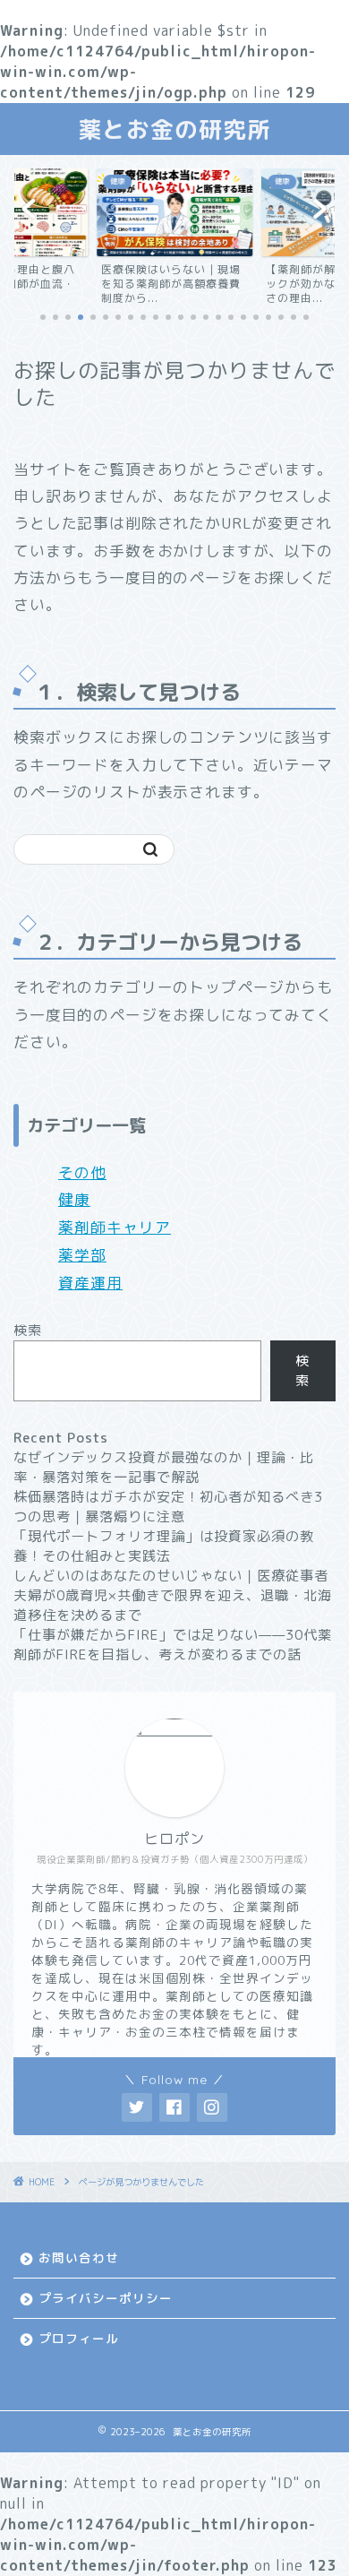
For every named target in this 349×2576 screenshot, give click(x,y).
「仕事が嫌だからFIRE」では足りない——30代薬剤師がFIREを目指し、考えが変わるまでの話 (173, 1645)
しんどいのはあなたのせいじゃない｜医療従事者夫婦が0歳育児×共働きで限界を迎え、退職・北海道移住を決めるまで (173, 1595)
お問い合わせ (79, 2257)
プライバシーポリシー (106, 2298)
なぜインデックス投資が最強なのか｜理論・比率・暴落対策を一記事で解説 (164, 1467)
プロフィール (79, 2338)
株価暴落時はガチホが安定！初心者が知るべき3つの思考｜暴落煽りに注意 (168, 1507)
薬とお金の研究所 (174, 129)
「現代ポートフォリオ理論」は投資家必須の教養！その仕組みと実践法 (164, 1546)
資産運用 (90, 1283)
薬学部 (82, 1255)
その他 (82, 1172)
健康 (74, 1199)
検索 (28, 1330)
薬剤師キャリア (115, 1227)
